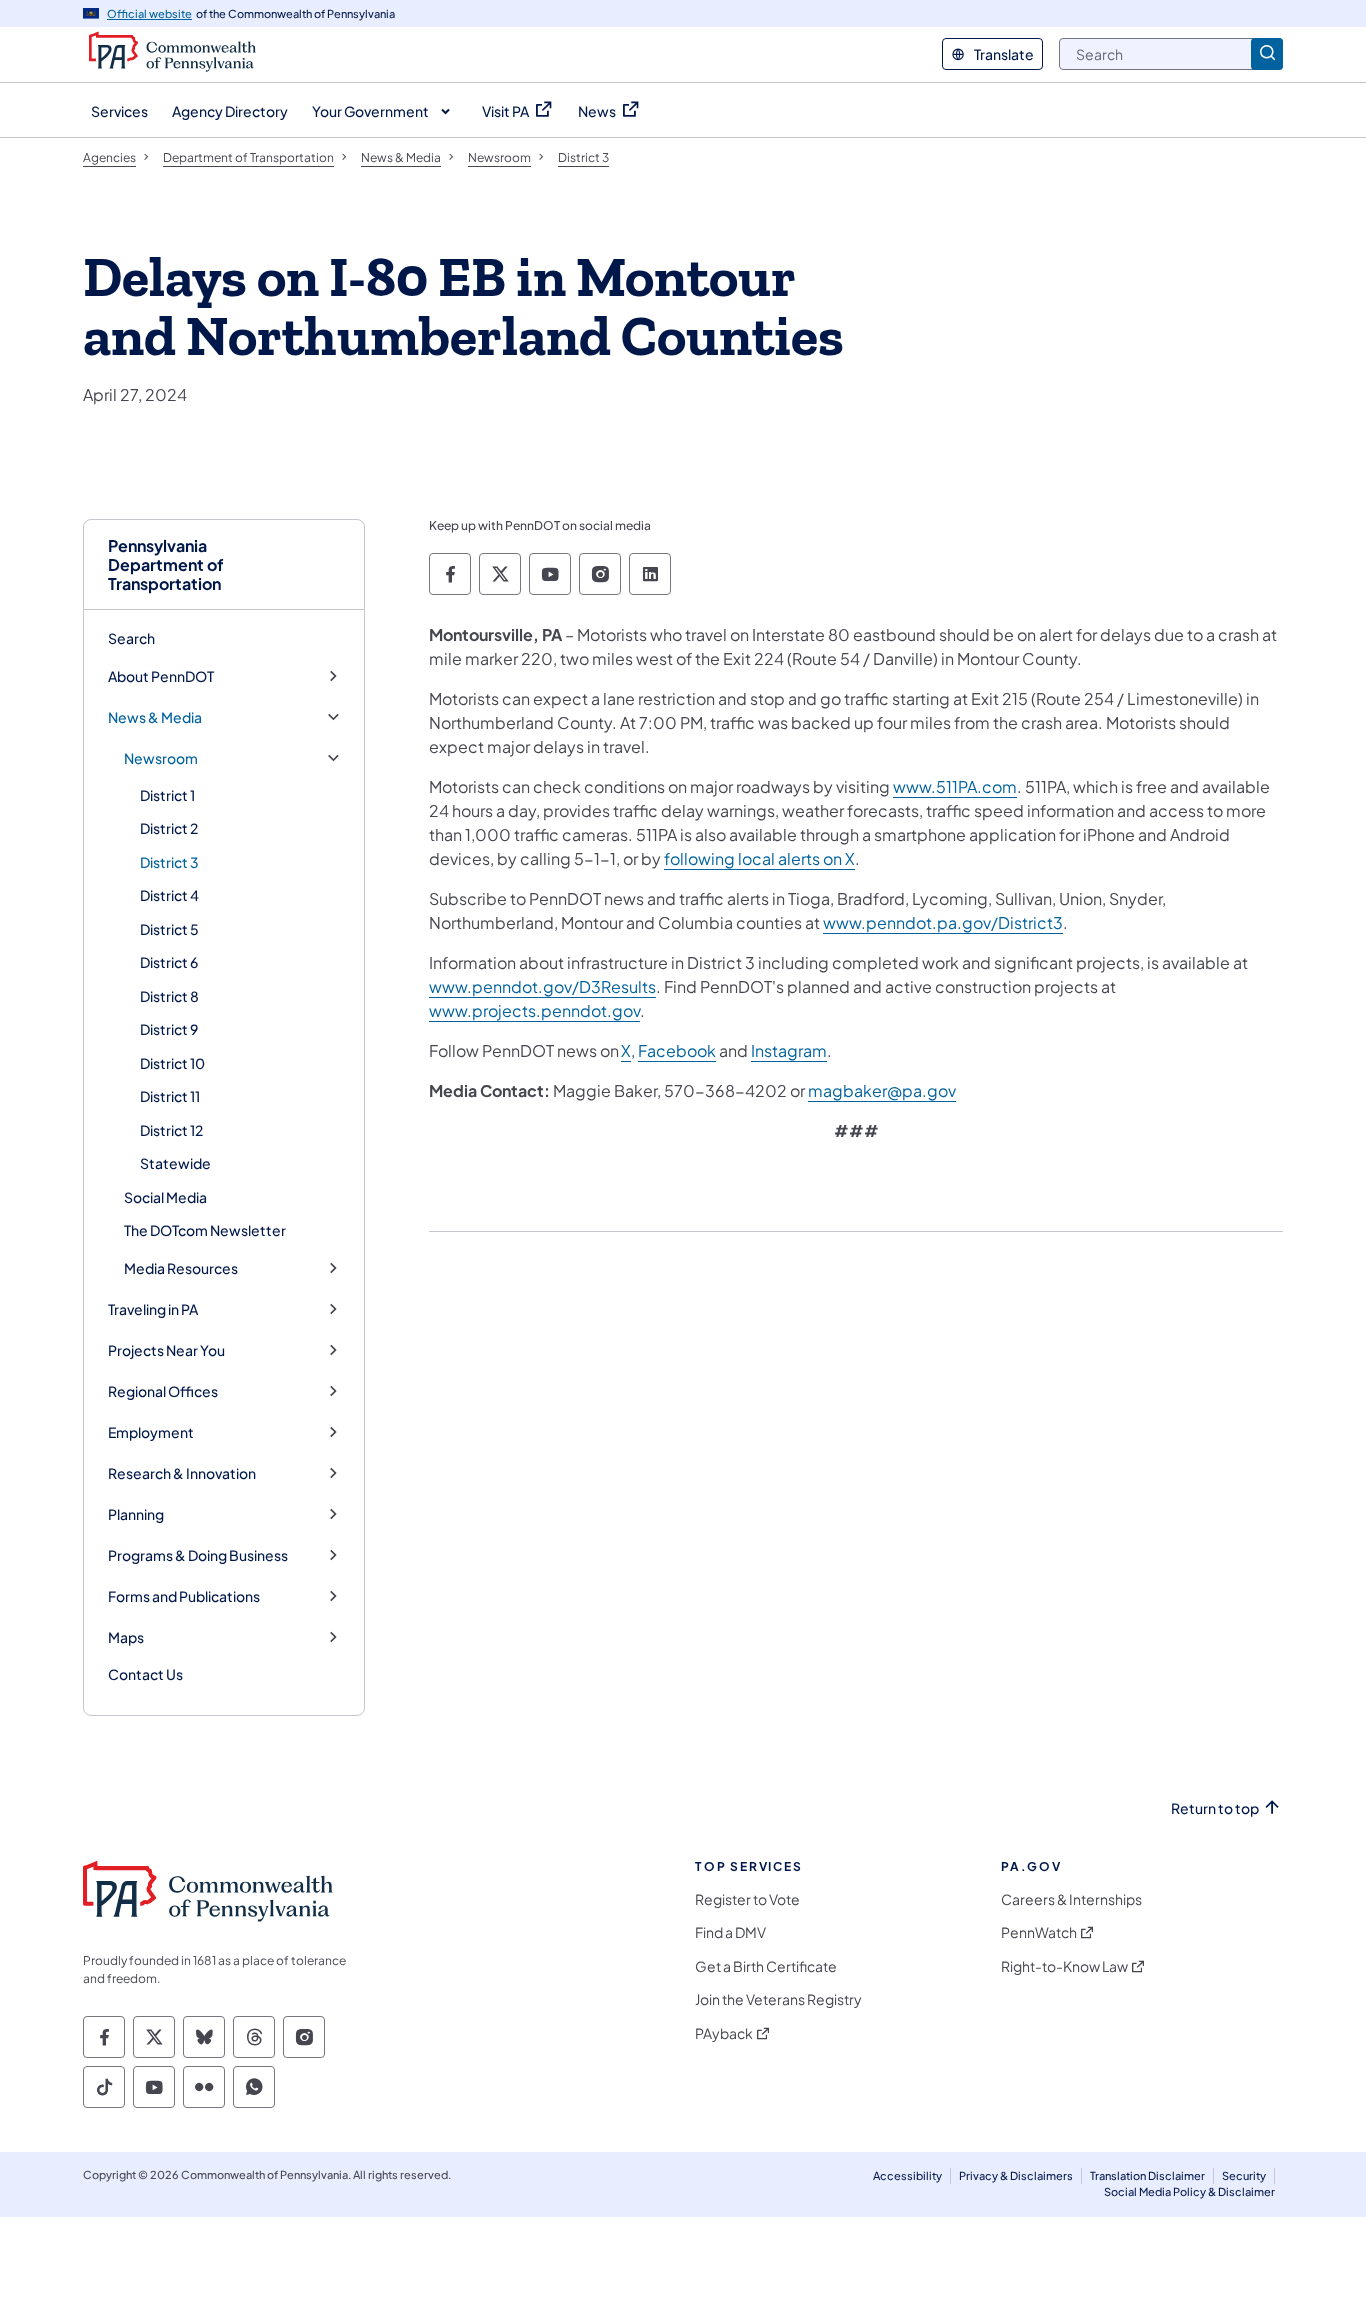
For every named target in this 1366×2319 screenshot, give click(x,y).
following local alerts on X (759, 858)
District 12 (171, 1130)
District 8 (169, 996)
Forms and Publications (184, 1596)
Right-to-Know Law (1064, 1966)
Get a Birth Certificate (766, 1966)
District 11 (170, 1096)
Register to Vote (747, 1899)
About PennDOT (161, 676)
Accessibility (907, 2175)
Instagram (789, 1050)
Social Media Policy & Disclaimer (1189, 2191)
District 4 (169, 895)
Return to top (1215, 1808)
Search (131, 638)
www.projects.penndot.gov (534, 1010)
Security (1244, 2175)
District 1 (167, 795)
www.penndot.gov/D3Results (542, 986)
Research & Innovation (182, 1473)
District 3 (169, 862)
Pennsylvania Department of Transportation (166, 565)
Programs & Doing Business (198, 1555)
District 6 (169, 962)
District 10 (172, 1063)
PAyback (724, 2033)
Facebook (677, 1050)
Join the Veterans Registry (778, 1999)
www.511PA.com (955, 786)
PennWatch (1039, 1932)
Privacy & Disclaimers (1016, 2175)
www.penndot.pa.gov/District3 (943, 922)
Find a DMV (730, 1932)
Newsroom (161, 758)
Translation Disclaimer (1147, 2175)
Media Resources (181, 1268)
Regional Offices (163, 1391)
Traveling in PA (153, 1309)
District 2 (169, 828)
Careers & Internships (1071, 1899)
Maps (126, 1637)
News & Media (155, 717)
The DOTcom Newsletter (205, 1230)
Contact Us (145, 1674)
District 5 (169, 929)
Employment (151, 1432)
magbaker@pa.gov (882, 1090)
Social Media (165, 1197)
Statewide (175, 1163)
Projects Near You (166, 1350)
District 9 (169, 1029)
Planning (136, 1514)
